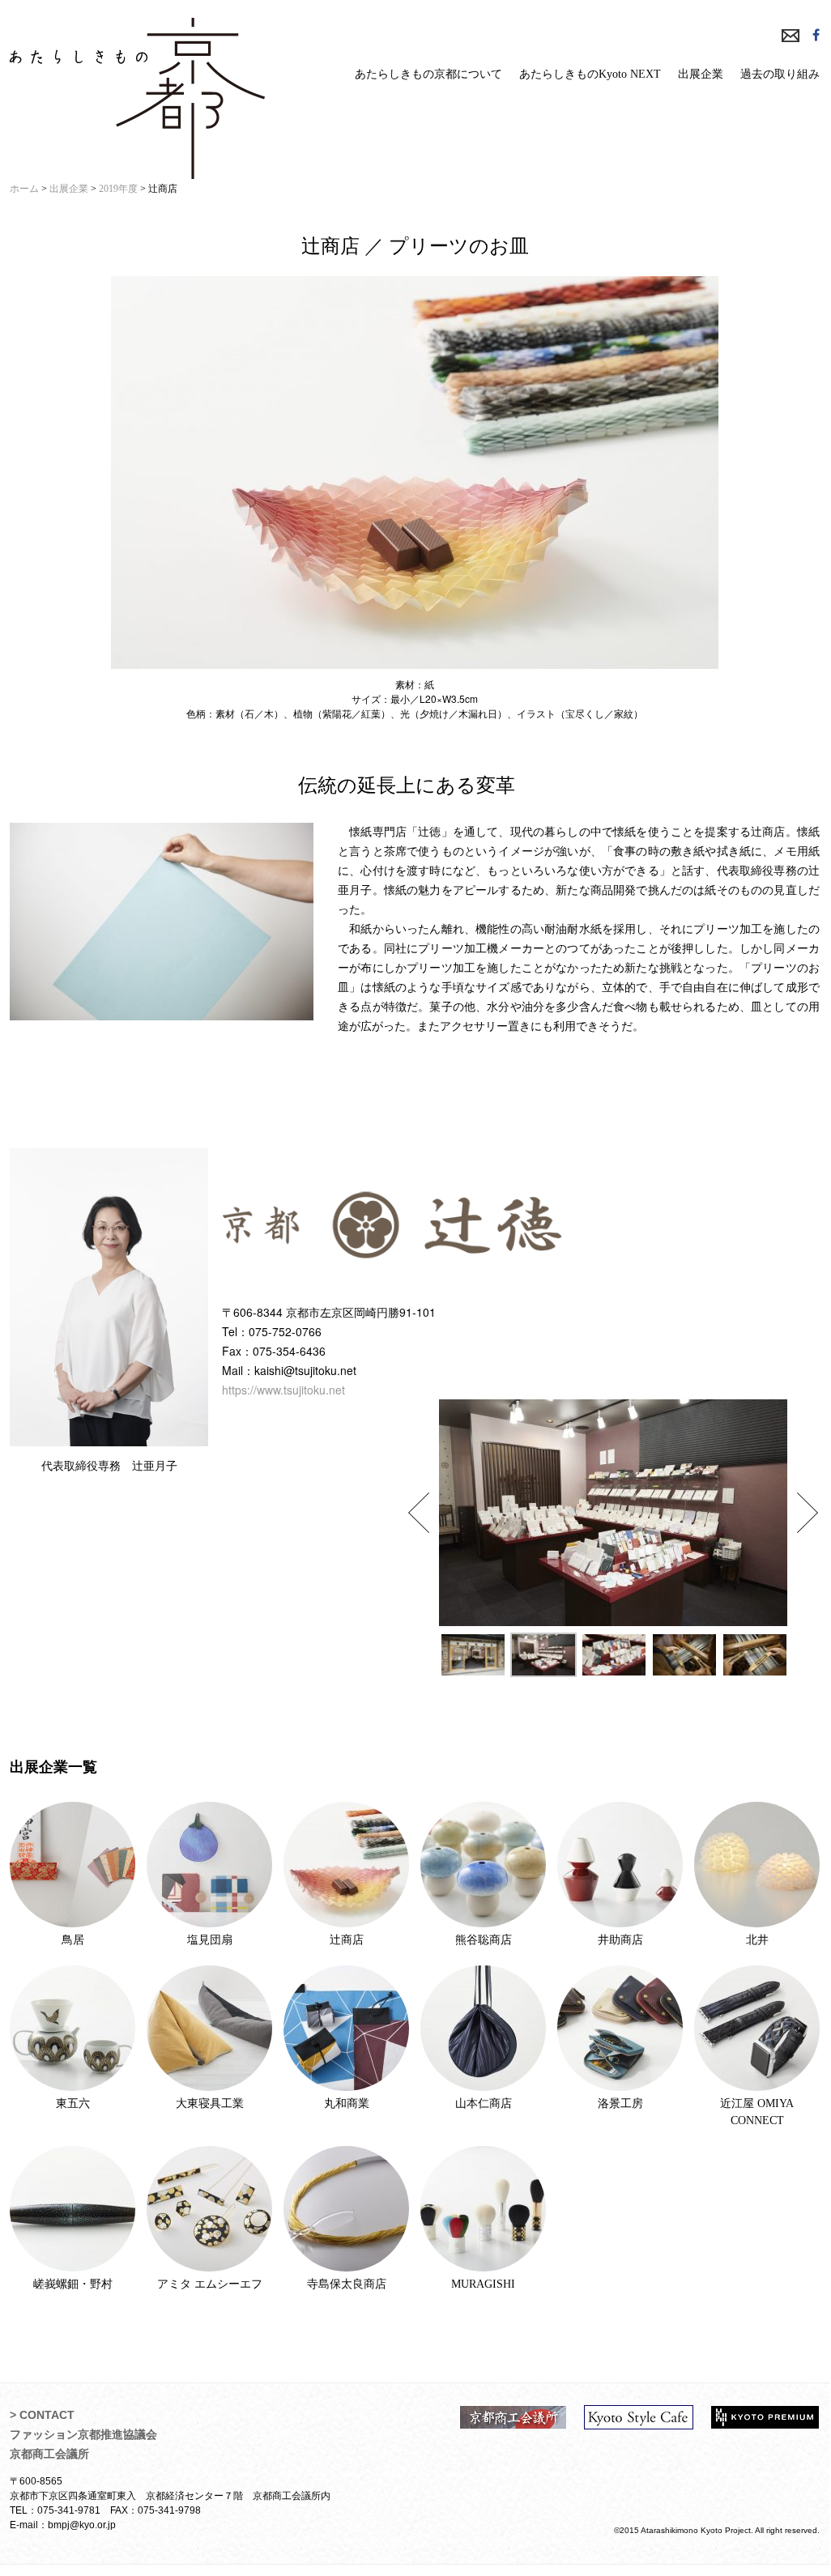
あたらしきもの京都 (137, 98)
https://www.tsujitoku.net (283, 1390)
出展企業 (701, 74)
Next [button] (808, 1513)
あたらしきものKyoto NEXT (590, 74)
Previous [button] (419, 1513)
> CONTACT (42, 2415)
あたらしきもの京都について (428, 74)
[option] (613, 1513)
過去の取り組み (780, 74)
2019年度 (118, 189)
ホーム (24, 189)
